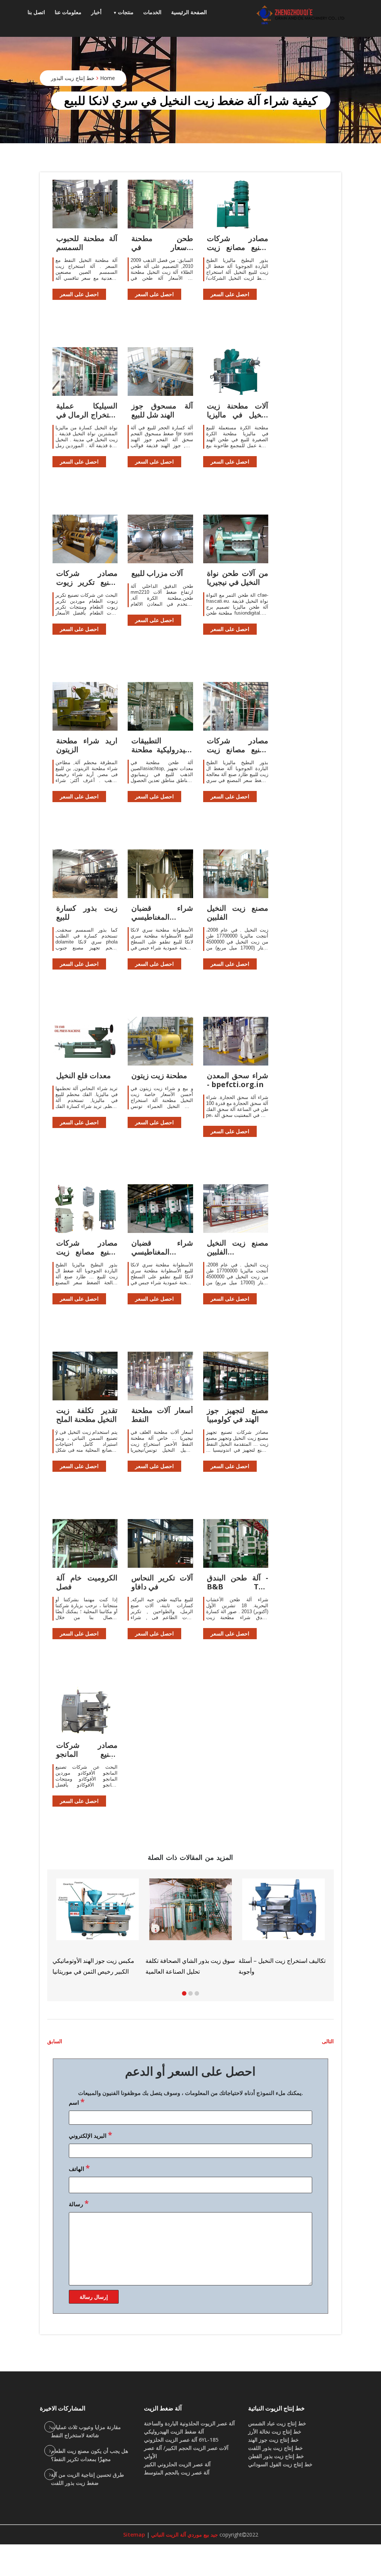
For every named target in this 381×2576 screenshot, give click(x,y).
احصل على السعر (79, 294)
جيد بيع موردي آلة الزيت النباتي (184, 2535)
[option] (284, 1924)
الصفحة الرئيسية (189, 12)
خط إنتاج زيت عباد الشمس (277, 2423)
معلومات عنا (68, 12)
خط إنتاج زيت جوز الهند (273, 2440)
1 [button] (184, 1993)
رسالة (79, 2203)
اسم (77, 2102)
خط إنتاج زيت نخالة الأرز (275, 2431)
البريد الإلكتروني (90, 2135)
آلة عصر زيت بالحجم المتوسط (177, 2472)
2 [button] (190, 1993)
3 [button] (197, 1993)
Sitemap (134, 2535)
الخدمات (152, 12)
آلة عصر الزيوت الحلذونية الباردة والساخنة (189, 2423)
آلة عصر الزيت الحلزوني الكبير (177, 2464)
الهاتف (79, 2168)
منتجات (126, 12)
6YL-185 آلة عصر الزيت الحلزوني (181, 2440)
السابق (55, 2041)
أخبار (96, 12)
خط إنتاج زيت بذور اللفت (276, 2448)
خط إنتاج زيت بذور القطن (276, 2456)
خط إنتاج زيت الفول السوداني (280, 2464)
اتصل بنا (36, 12)
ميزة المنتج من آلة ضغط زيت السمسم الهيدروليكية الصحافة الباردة (275, 1956)
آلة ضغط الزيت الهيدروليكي (174, 2431)
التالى (328, 2041)
